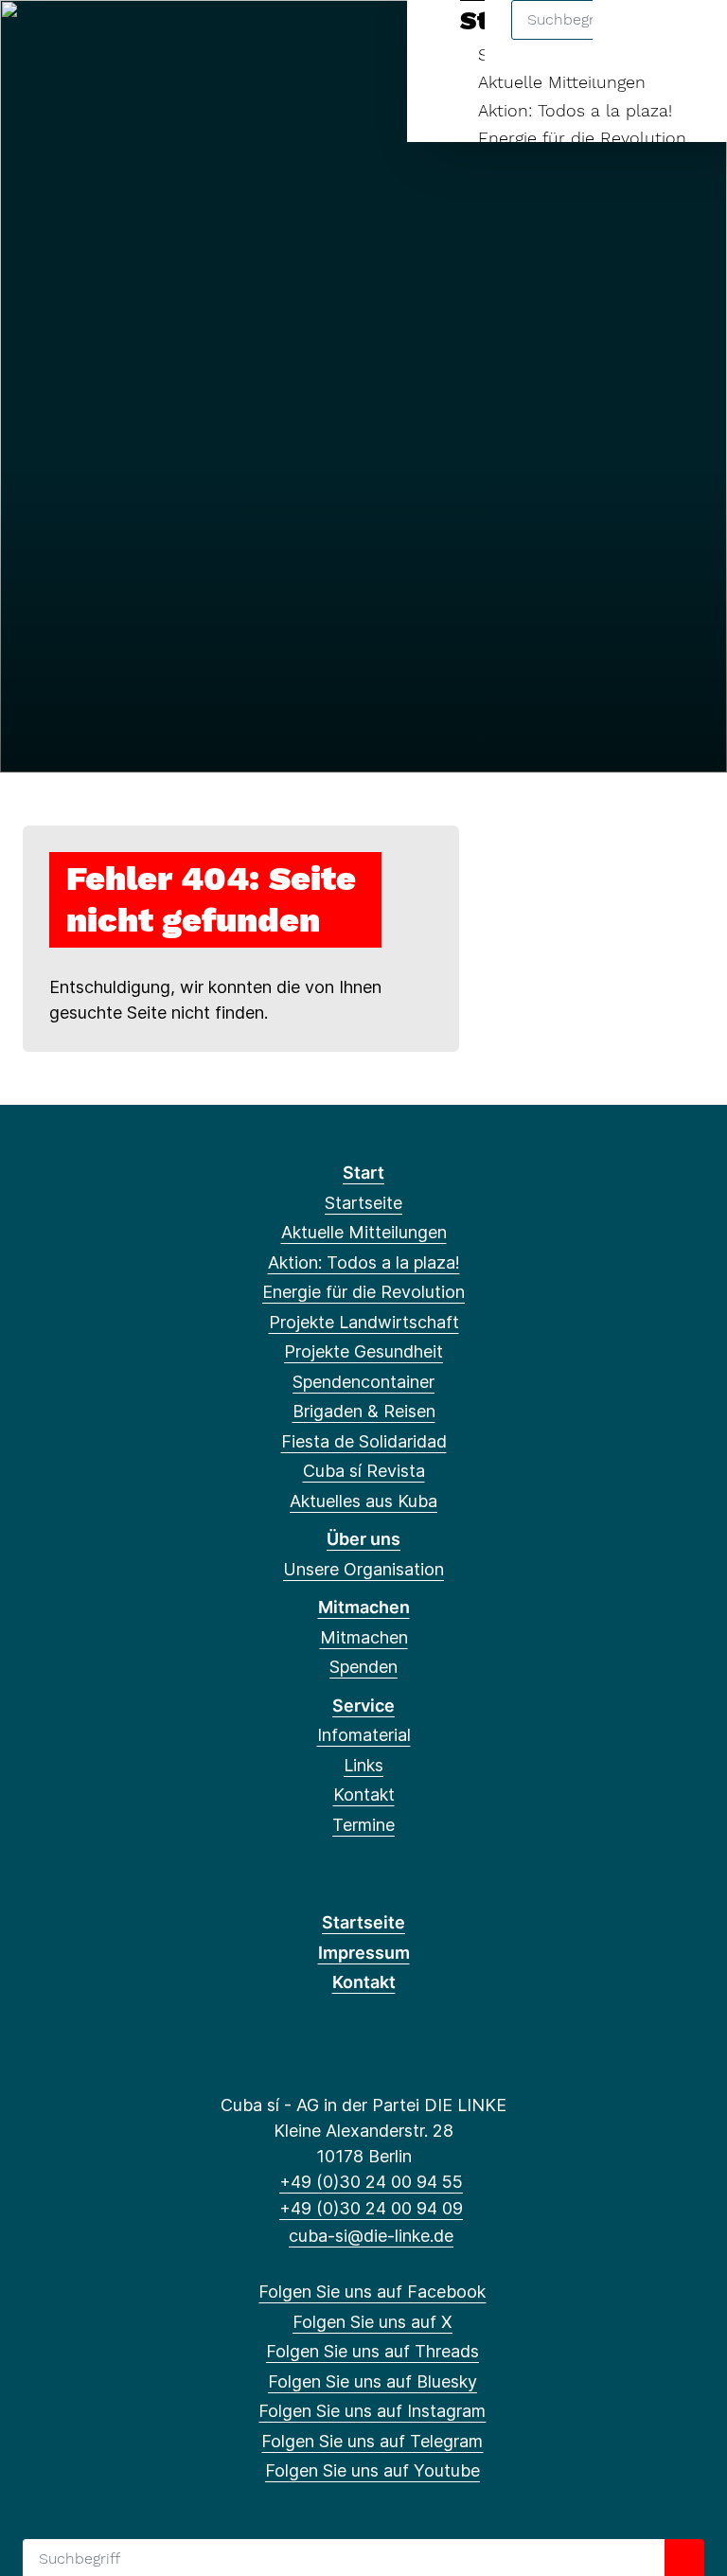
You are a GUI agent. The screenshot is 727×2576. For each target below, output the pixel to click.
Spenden (363, 1667)
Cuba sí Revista (364, 1471)
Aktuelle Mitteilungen (562, 82)
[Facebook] (36, 40)
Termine (363, 1825)
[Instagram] (161, 40)
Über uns (363, 1539)
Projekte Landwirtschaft (364, 1322)
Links (363, 1765)
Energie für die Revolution (582, 138)
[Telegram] (192, 40)
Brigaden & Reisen (364, 1411)
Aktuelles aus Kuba (363, 1501)
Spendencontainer (363, 1382)
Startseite (363, 1203)
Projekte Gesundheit (363, 1351)
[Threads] (99, 40)
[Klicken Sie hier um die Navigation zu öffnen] (688, 39)
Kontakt (364, 1794)
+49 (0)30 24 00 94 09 (371, 2208)
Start (363, 1173)
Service (363, 1705)
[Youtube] (223, 40)
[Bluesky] (130, 40)
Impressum (364, 1953)
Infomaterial (364, 1735)
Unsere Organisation (363, 1569)
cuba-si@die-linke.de (371, 2236)
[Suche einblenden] (632, 39)
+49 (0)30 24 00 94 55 (371, 2182)
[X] (68, 40)
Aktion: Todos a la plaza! (575, 110)
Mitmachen (364, 1607)
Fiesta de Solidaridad (364, 1441)
